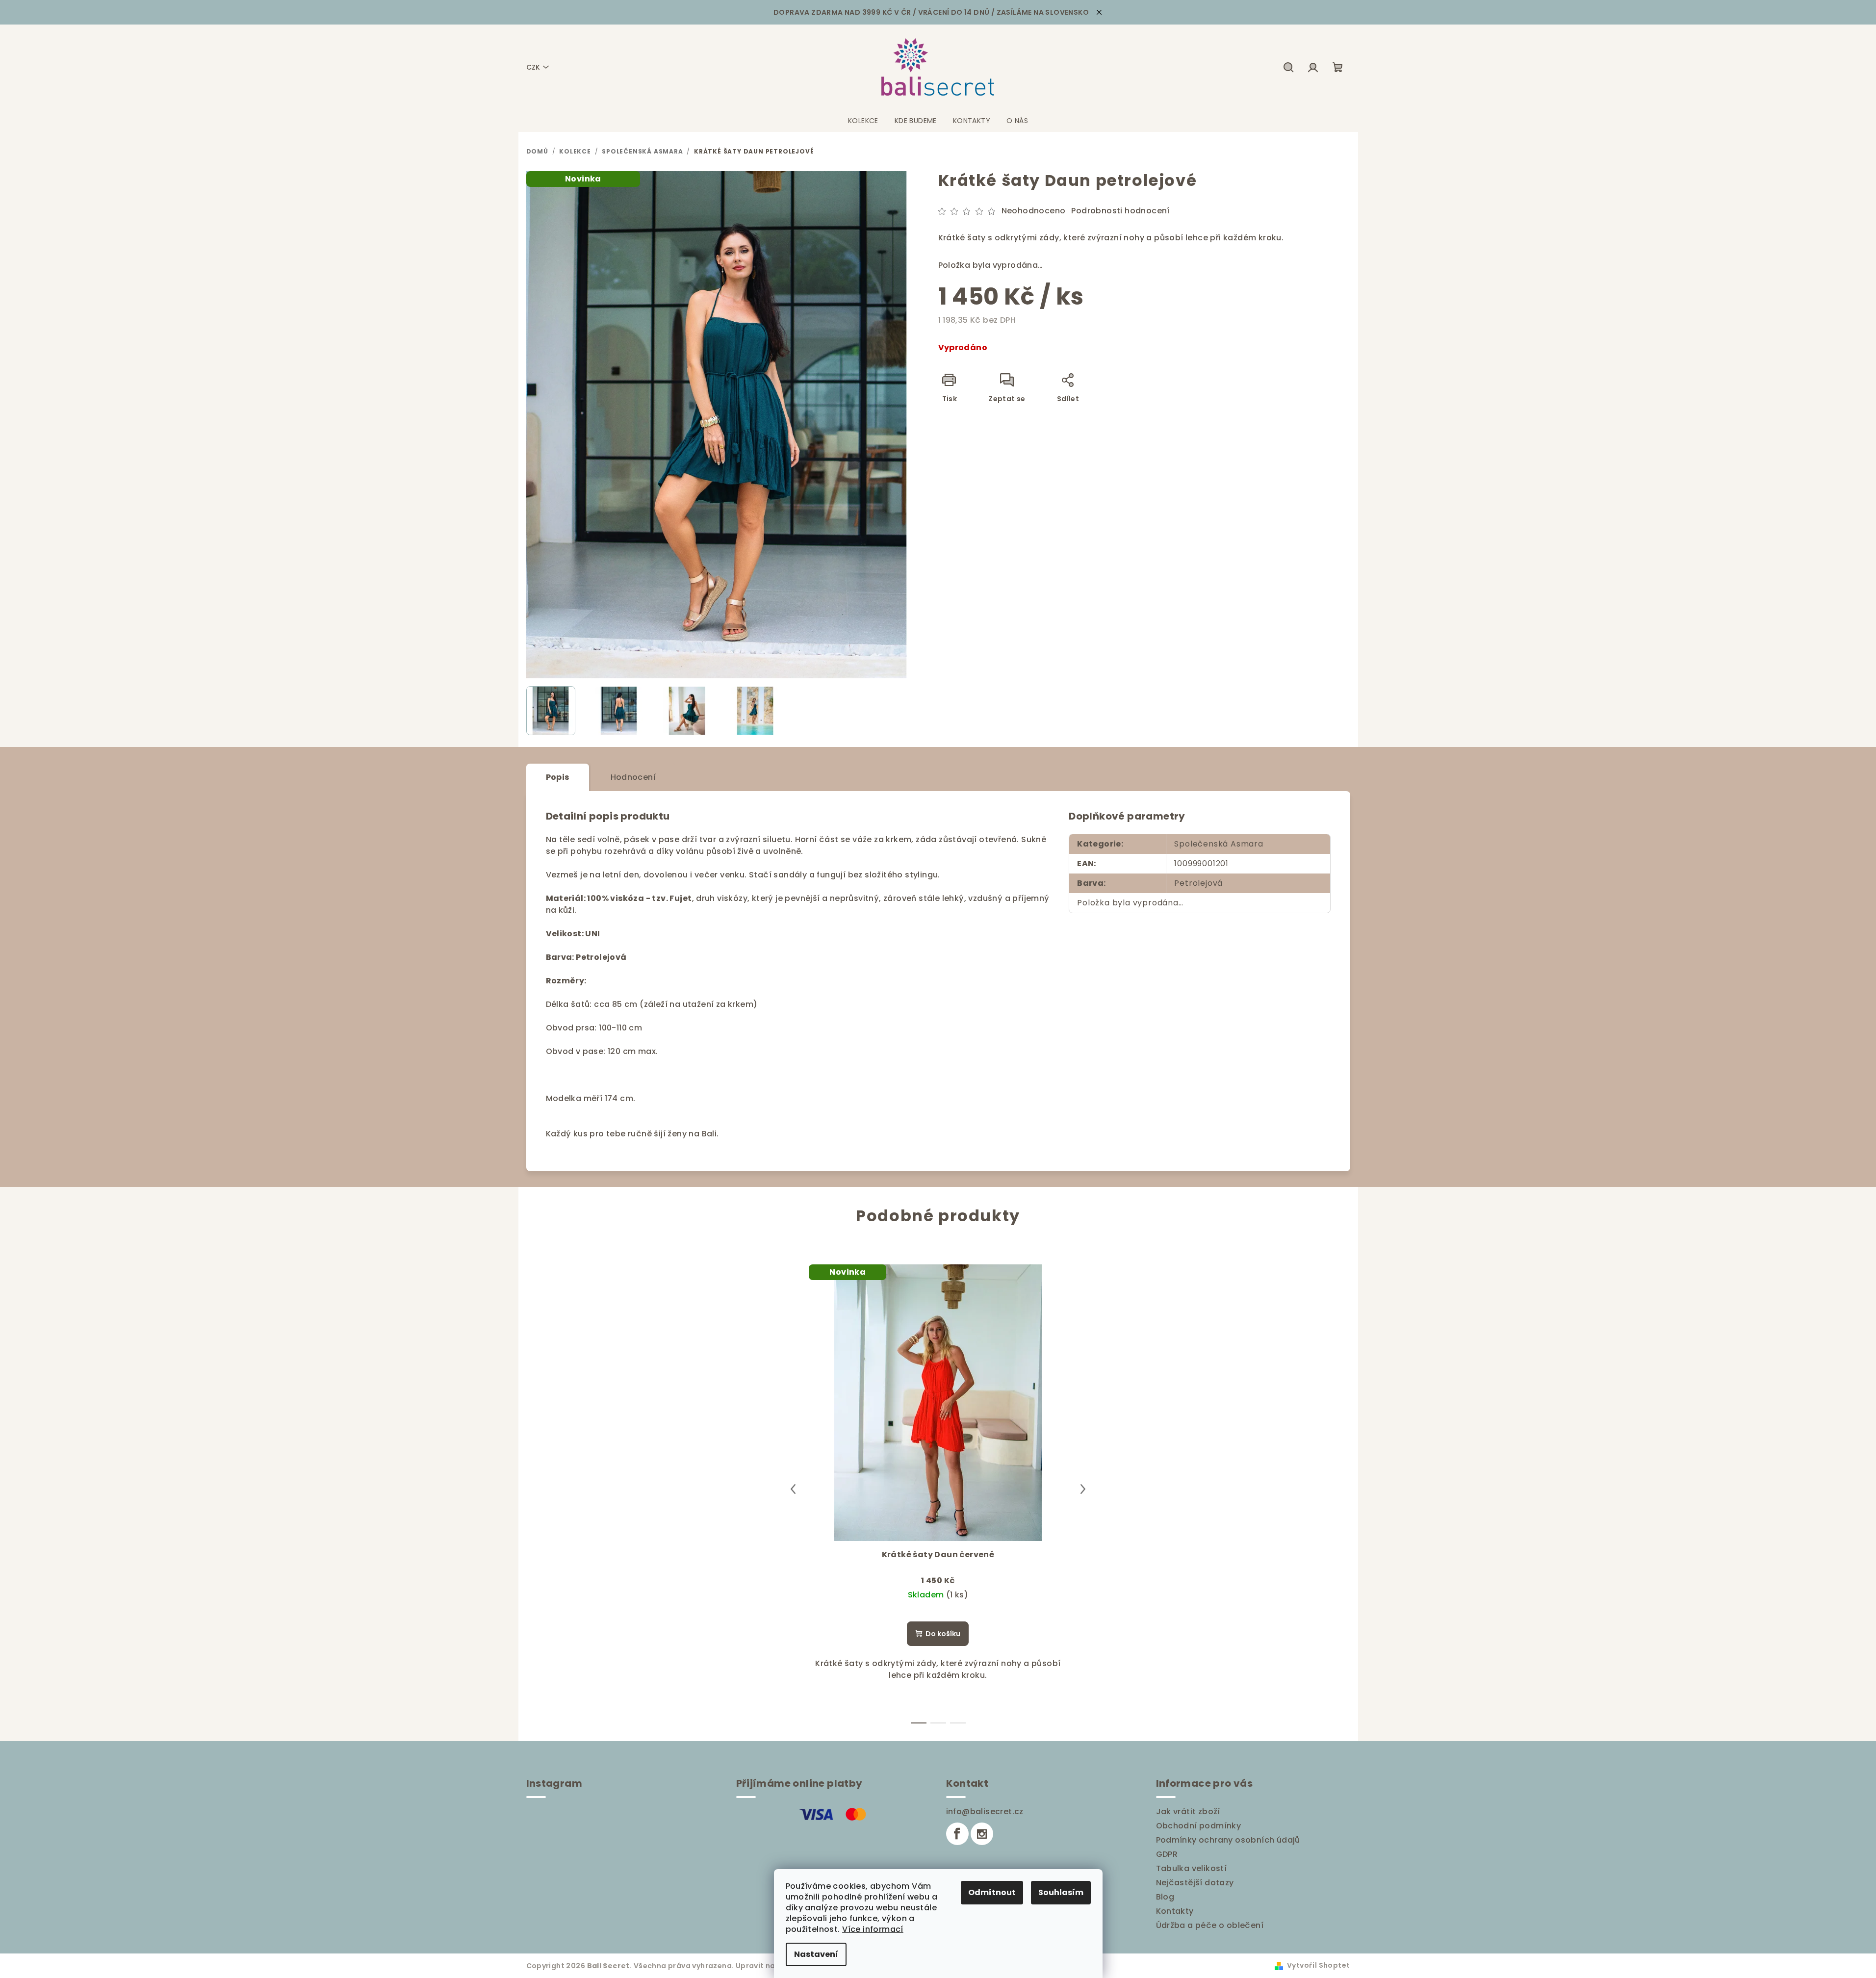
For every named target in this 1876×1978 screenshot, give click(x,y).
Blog (1165, 1897)
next (1083, 1489)
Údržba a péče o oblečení (1210, 1925)
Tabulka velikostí (1192, 1868)
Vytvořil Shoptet (1318, 1965)
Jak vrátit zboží (1188, 1811)
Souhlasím (1061, 1892)
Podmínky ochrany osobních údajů (1228, 1840)
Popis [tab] (558, 777)
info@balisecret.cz (985, 1811)
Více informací (873, 1929)
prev (793, 1489)
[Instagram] (982, 1834)
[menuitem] (863, 121)
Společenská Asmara (1219, 844)
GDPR (1167, 1854)
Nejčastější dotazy (1195, 1883)
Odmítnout (992, 1892)
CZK (533, 67)
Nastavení (816, 1954)
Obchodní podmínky (1199, 1826)
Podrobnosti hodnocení (1120, 211)
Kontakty (1175, 1911)
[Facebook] (957, 1834)
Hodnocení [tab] (633, 777)
